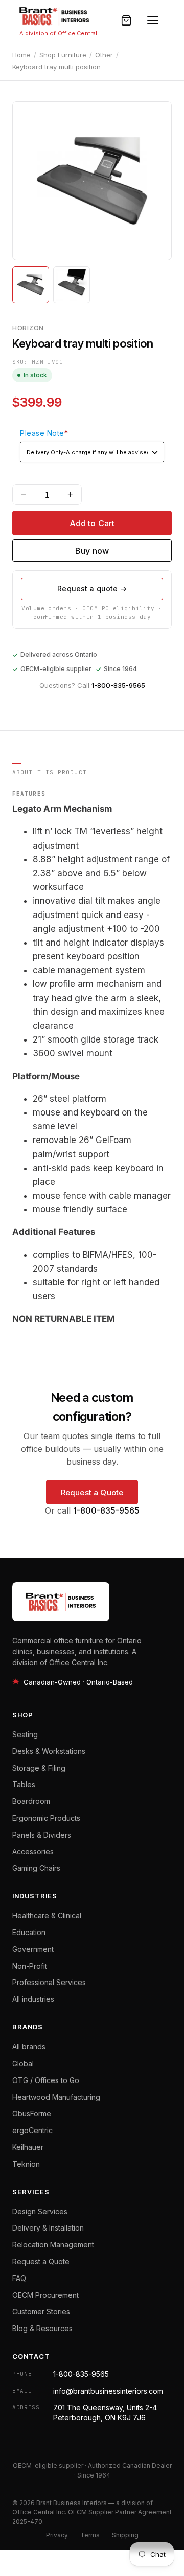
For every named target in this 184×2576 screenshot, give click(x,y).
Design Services (40, 2211)
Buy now (92, 551)
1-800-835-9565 (118, 685)
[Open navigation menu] (153, 20)
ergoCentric (32, 2130)
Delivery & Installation (48, 2228)
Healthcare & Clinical (47, 1915)
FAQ (19, 2278)
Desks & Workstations (49, 1751)
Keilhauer (28, 2147)
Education (29, 1932)
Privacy (57, 2535)
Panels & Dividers (42, 1835)
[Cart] (126, 20)
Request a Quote (92, 1492)
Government (33, 1949)
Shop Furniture (63, 55)
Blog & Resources (42, 2328)
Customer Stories (41, 2311)
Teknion (26, 2164)
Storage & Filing (39, 1768)
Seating (25, 1734)
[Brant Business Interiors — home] (54, 16)
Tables (24, 1784)
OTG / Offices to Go (46, 2080)
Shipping (125, 2535)
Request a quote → (92, 589)
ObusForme (32, 2113)
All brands (29, 2047)
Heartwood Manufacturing (56, 2097)
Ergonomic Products (46, 1818)
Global (23, 2063)
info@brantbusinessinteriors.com (108, 2391)
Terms (90, 2535)
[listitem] (31, 285)
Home (21, 55)
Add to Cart (92, 523)
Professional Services (49, 1982)
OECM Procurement (45, 2295)
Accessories (33, 1852)
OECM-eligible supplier (48, 2466)
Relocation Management (53, 2245)
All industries (33, 1999)
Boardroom (31, 1801)
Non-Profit (30, 1966)
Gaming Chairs (36, 1868)
